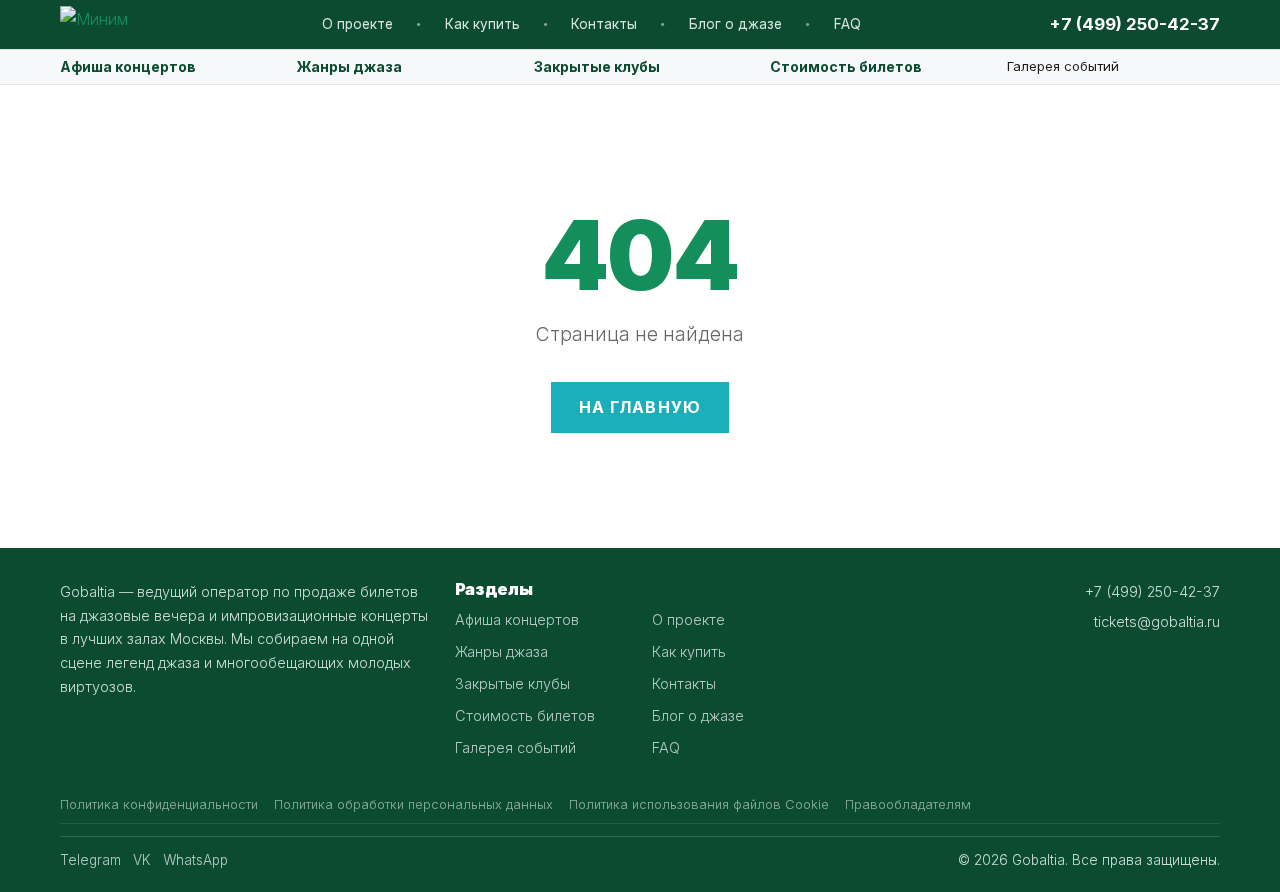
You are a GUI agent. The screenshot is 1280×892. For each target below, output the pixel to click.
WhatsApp (195, 860)
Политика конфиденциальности (159, 804)
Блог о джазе (735, 24)
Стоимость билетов (846, 66)
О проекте (357, 24)
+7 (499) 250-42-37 (1135, 24)
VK (142, 860)
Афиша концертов (128, 66)
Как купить (482, 24)
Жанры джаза (349, 66)
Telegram (90, 860)
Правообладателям (908, 804)
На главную (640, 407)
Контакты (604, 24)
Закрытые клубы (597, 66)
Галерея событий (1063, 66)
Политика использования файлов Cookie (699, 804)
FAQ (847, 24)
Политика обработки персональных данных (413, 804)
